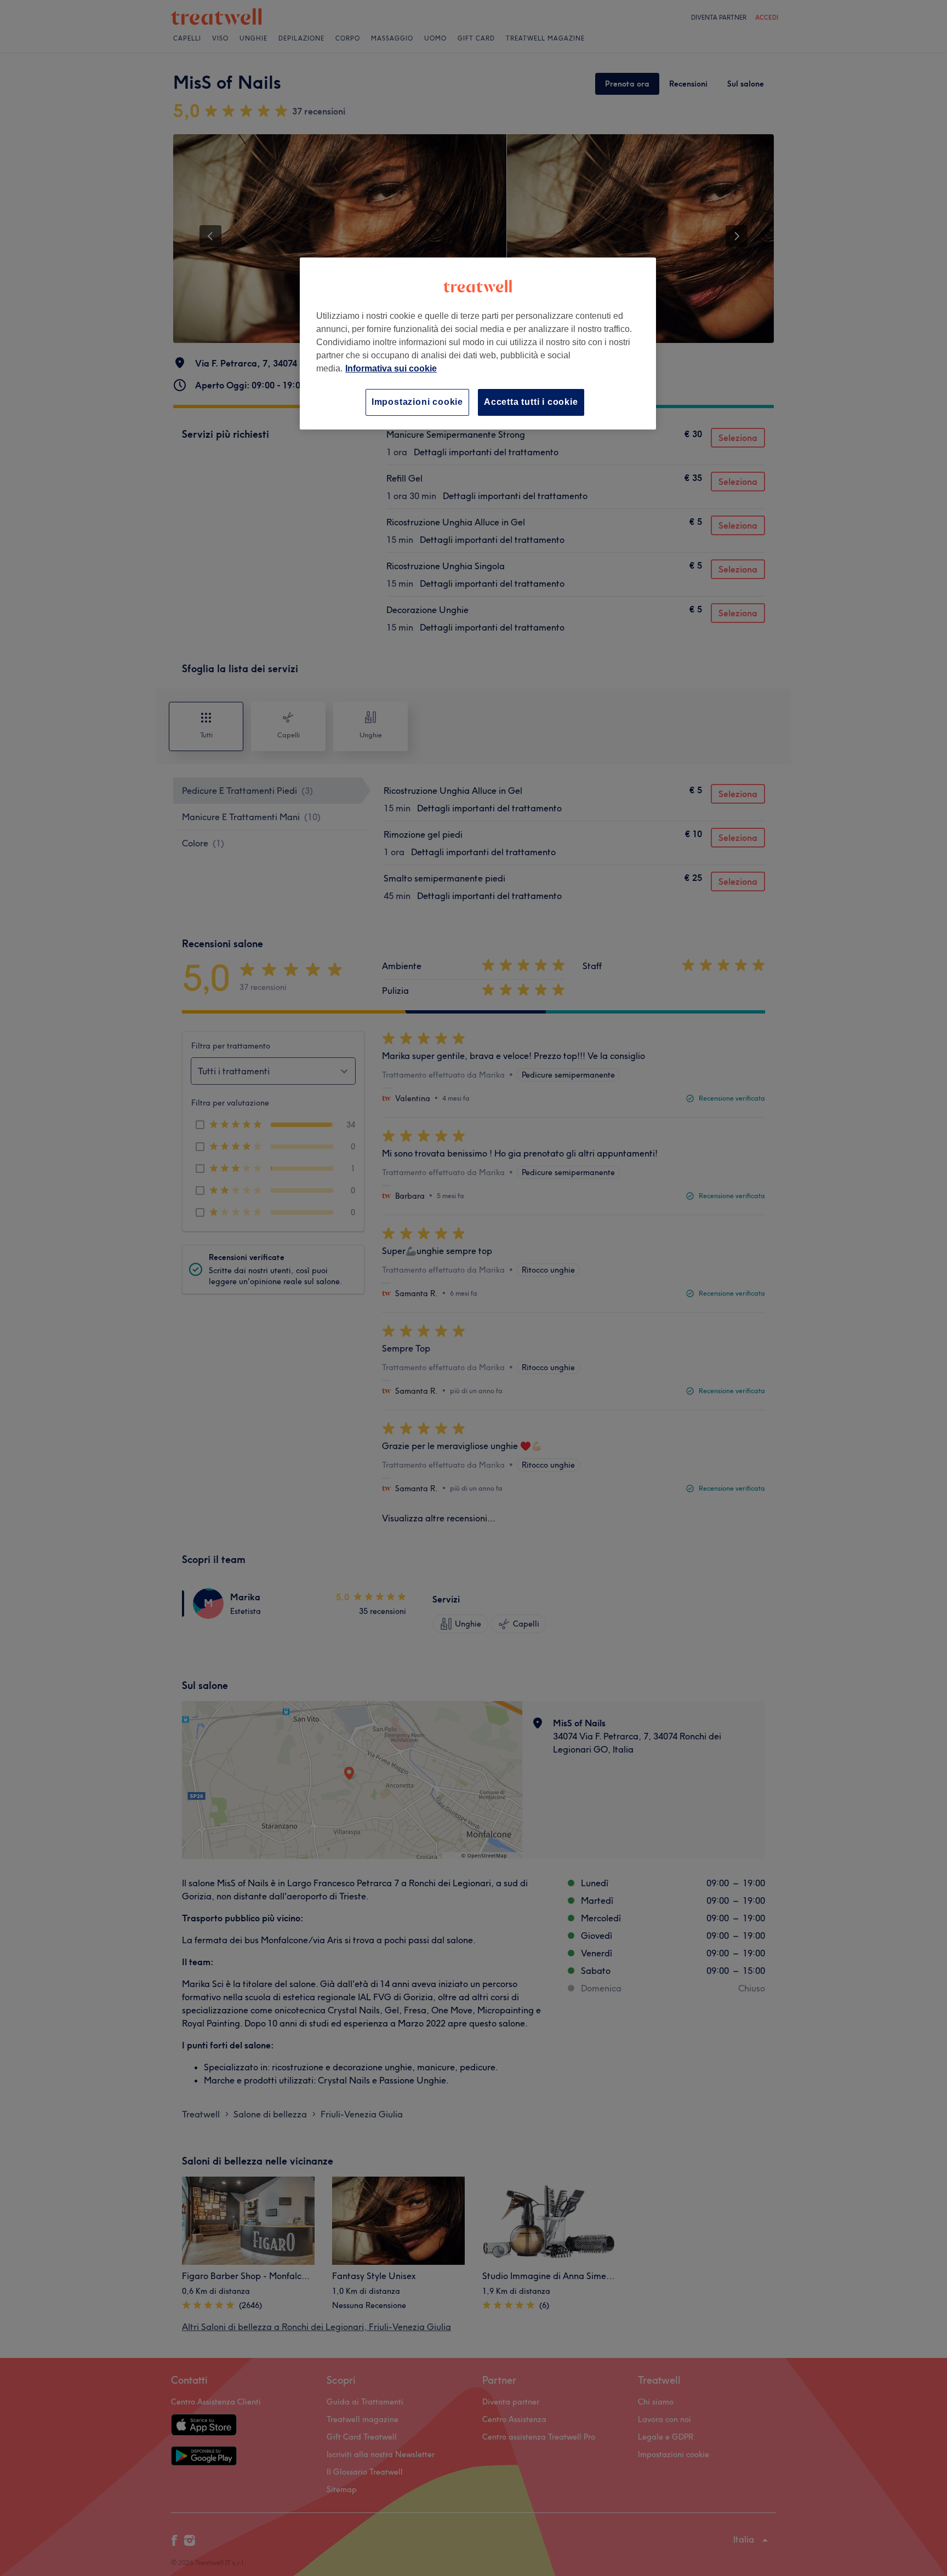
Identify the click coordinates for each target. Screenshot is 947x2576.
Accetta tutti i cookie (531, 402)
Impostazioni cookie (417, 402)
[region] (478, 343)
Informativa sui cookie (391, 368)
